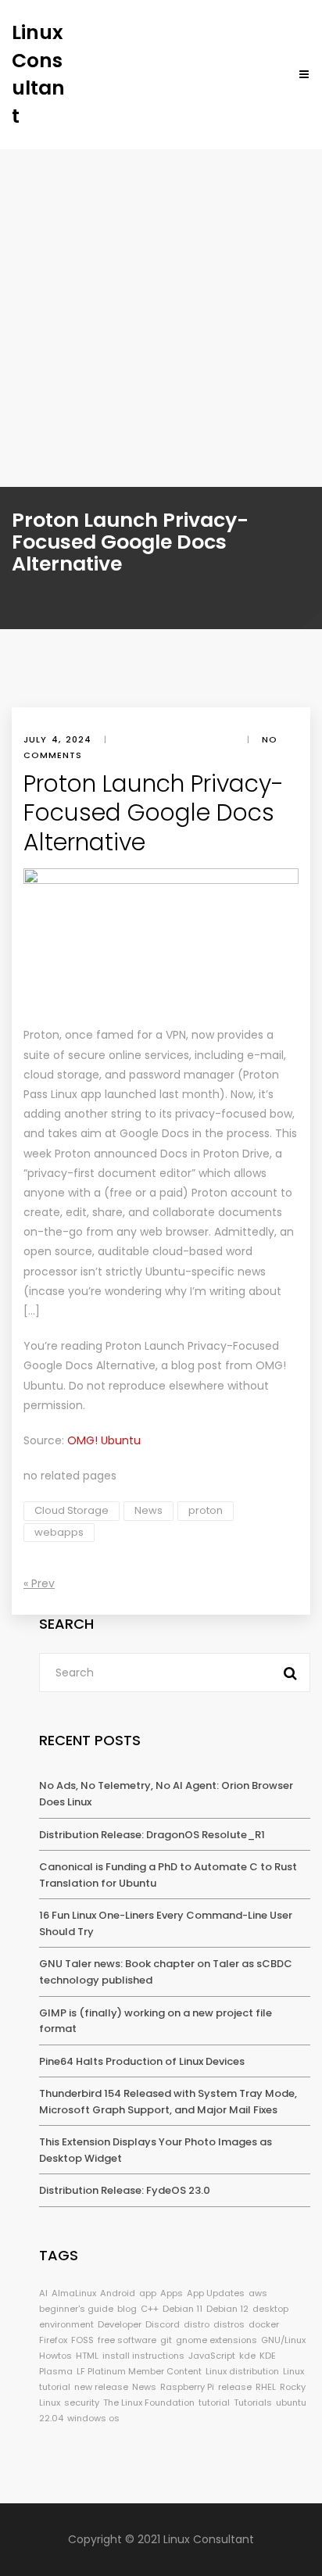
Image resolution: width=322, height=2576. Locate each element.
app (148, 2293)
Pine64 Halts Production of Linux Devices (142, 2061)
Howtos (55, 2356)
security (82, 2402)
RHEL (266, 2387)
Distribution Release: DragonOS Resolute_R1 (152, 1835)
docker (264, 2324)
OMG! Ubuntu (104, 1440)
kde (247, 2356)
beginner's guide (76, 2309)
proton (206, 1510)
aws (258, 2293)
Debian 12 (227, 2309)
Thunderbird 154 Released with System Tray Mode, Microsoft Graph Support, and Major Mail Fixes (168, 2102)
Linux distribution (242, 2371)
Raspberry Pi (187, 2387)
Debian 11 (182, 2309)
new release (101, 2387)
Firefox (53, 2340)
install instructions (143, 2356)
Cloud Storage (72, 1510)
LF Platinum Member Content (139, 2371)
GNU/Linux (283, 2340)
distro (197, 2324)
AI (43, 2293)
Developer (120, 2324)
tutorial (214, 2402)
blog (127, 2309)
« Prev (39, 1583)
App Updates (216, 2293)
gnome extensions (216, 2340)
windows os (93, 2418)
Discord (163, 2324)
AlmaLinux (74, 2293)
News (148, 1510)
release (235, 2387)
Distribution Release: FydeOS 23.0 (125, 2190)
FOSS (82, 2340)
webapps (59, 1532)
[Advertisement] (161, 318)
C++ (150, 2309)
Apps (172, 2293)
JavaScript (212, 2356)
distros (229, 2324)
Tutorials (253, 2402)
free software (127, 2340)
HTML (87, 2356)
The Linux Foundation (149, 2402)
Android (118, 2293)
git (166, 2340)
